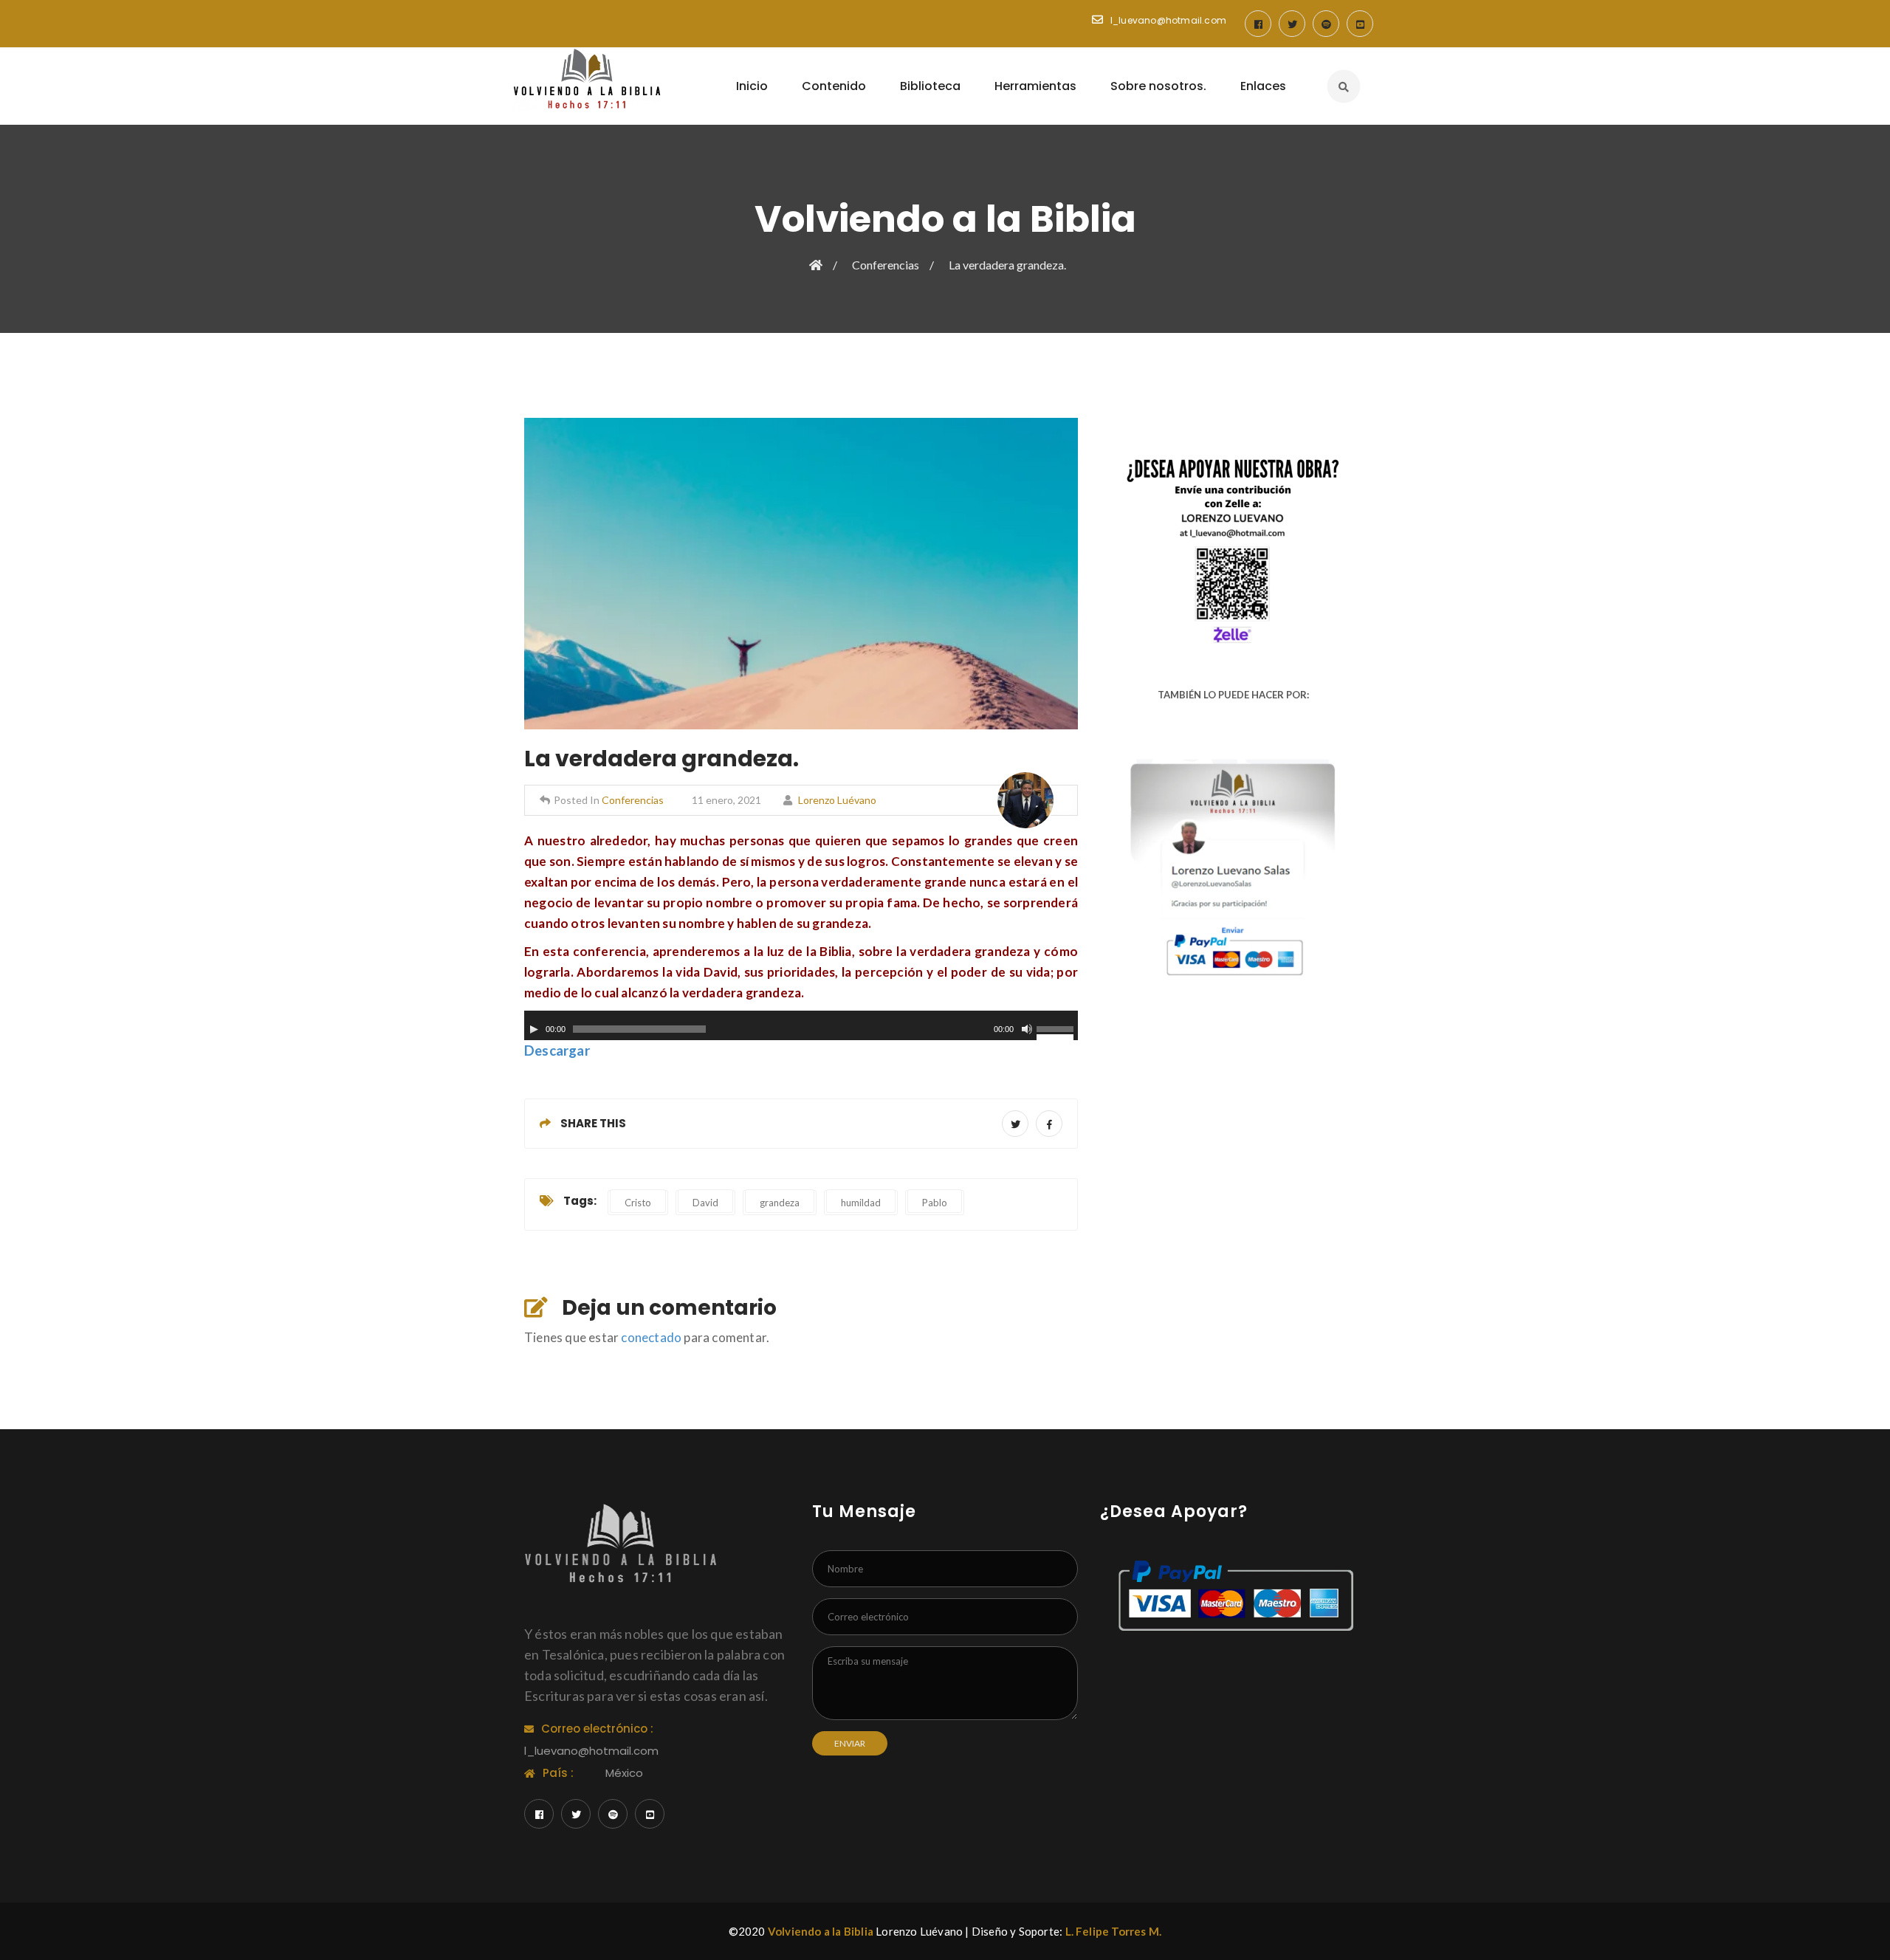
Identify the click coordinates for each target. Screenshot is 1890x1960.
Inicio (752, 86)
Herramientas (1035, 86)
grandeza (780, 1203)
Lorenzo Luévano (837, 800)
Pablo (935, 1203)
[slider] (1057, 1031)
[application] (801, 1025)
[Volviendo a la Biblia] (587, 80)
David (705, 1203)
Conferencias (886, 265)
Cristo (638, 1203)
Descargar (557, 1051)
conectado (651, 1337)
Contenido (834, 86)
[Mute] (1027, 1029)
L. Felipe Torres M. (1114, 1931)
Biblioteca (930, 86)
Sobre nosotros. (1158, 86)
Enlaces (1263, 86)
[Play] (534, 1029)
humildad (861, 1203)
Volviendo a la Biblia (821, 1931)
